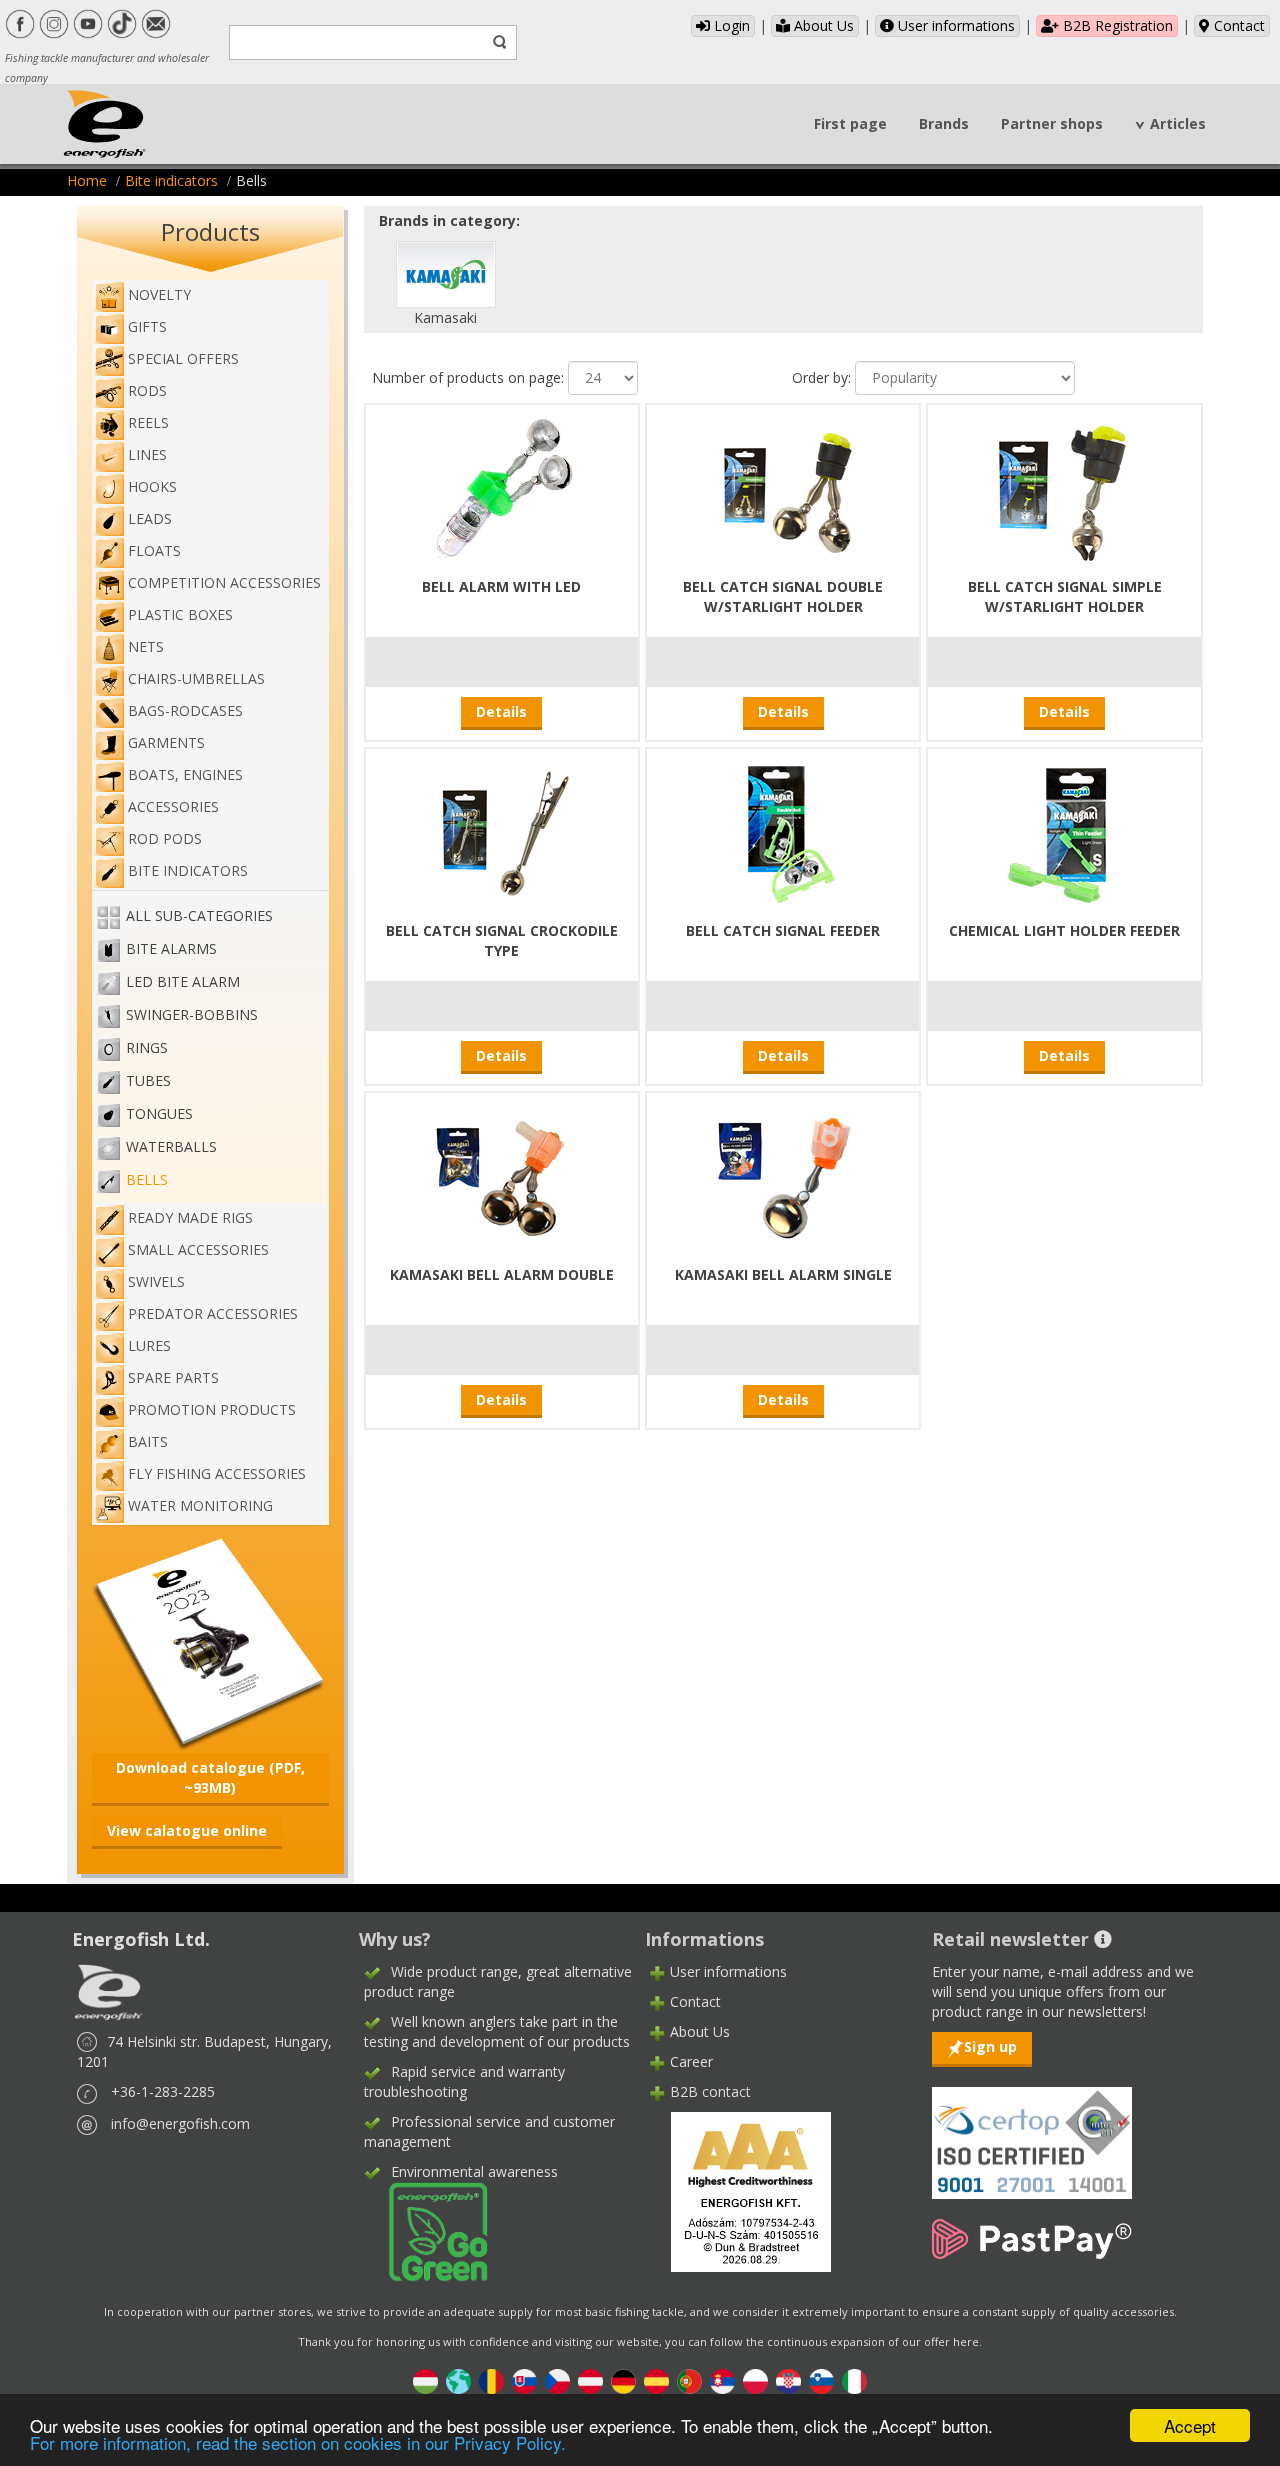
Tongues (159, 1113)
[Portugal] (689, 2380)
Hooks (152, 486)
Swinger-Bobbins (192, 1014)
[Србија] (722, 2380)
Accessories (173, 806)
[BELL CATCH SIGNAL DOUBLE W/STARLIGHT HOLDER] (783, 487)
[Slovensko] (524, 2380)
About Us (822, 25)
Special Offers (183, 358)
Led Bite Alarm (183, 981)
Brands (944, 123)
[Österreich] (590, 2380)
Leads (150, 518)
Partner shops (1052, 123)
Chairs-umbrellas (196, 678)
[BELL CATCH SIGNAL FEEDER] (783, 831)
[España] (656, 2380)
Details (501, 711)
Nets (146, 646)
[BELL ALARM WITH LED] (502, 487)
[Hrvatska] (788, 2380)
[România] (491, 2380)
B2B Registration (1116, 25)
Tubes (148, 1080)
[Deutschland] (623, 2380)
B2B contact (710, 2091)
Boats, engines (185, 774)
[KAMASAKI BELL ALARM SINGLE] (783, 1175)
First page (850, 123)
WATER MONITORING (200, 1505)
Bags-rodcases (185, 710)
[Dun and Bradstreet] (738, 2190)
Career (691, 2061)
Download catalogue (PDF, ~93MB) (210, 1777)
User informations (954, 25)
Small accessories (198, 1249)
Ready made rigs (190, 1217)
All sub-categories (199, 915)
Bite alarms (171, 948)
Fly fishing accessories (217, 1473)
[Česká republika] (557, 2380)
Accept (1190, 2425)
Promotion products (212, 1409)
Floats (154, 550)
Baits (148, 1441)
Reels (148, 422)
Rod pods (165, 838)
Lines (147, 454)
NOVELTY (159, 294)
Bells (147, 1179)
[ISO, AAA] (1032, 2131)
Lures (149, 1345)
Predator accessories (213, 1313)
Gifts (147, 326)
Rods (147, 390)
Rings (147, 1047)
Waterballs (171, 1146)
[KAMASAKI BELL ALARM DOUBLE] (502, 1175)
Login (730, 25)
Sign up (990, 2046)
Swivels (156, 1281)
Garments (166, 742)
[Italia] (854, 2380)
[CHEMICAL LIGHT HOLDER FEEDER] (1065, 831)
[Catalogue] (210, 1641)
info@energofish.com (180, 2123)
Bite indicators (171, 180)
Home (87, 180)
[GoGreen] (426, 2230)
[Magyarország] (425, 2380)
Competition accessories (224, 582)
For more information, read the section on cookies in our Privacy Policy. (298, 2442)
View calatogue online (187, 1830)
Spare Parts (173, 1377)
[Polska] (755, 2380)
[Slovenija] (821, 2380)
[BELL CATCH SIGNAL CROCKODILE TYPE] (502, 831)
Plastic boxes (180, 614)
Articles (1178, 123)
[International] (458, 2380)
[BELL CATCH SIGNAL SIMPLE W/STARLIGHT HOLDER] (1065, 487)
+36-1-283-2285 (163, 2091)
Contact (1237, 25)
